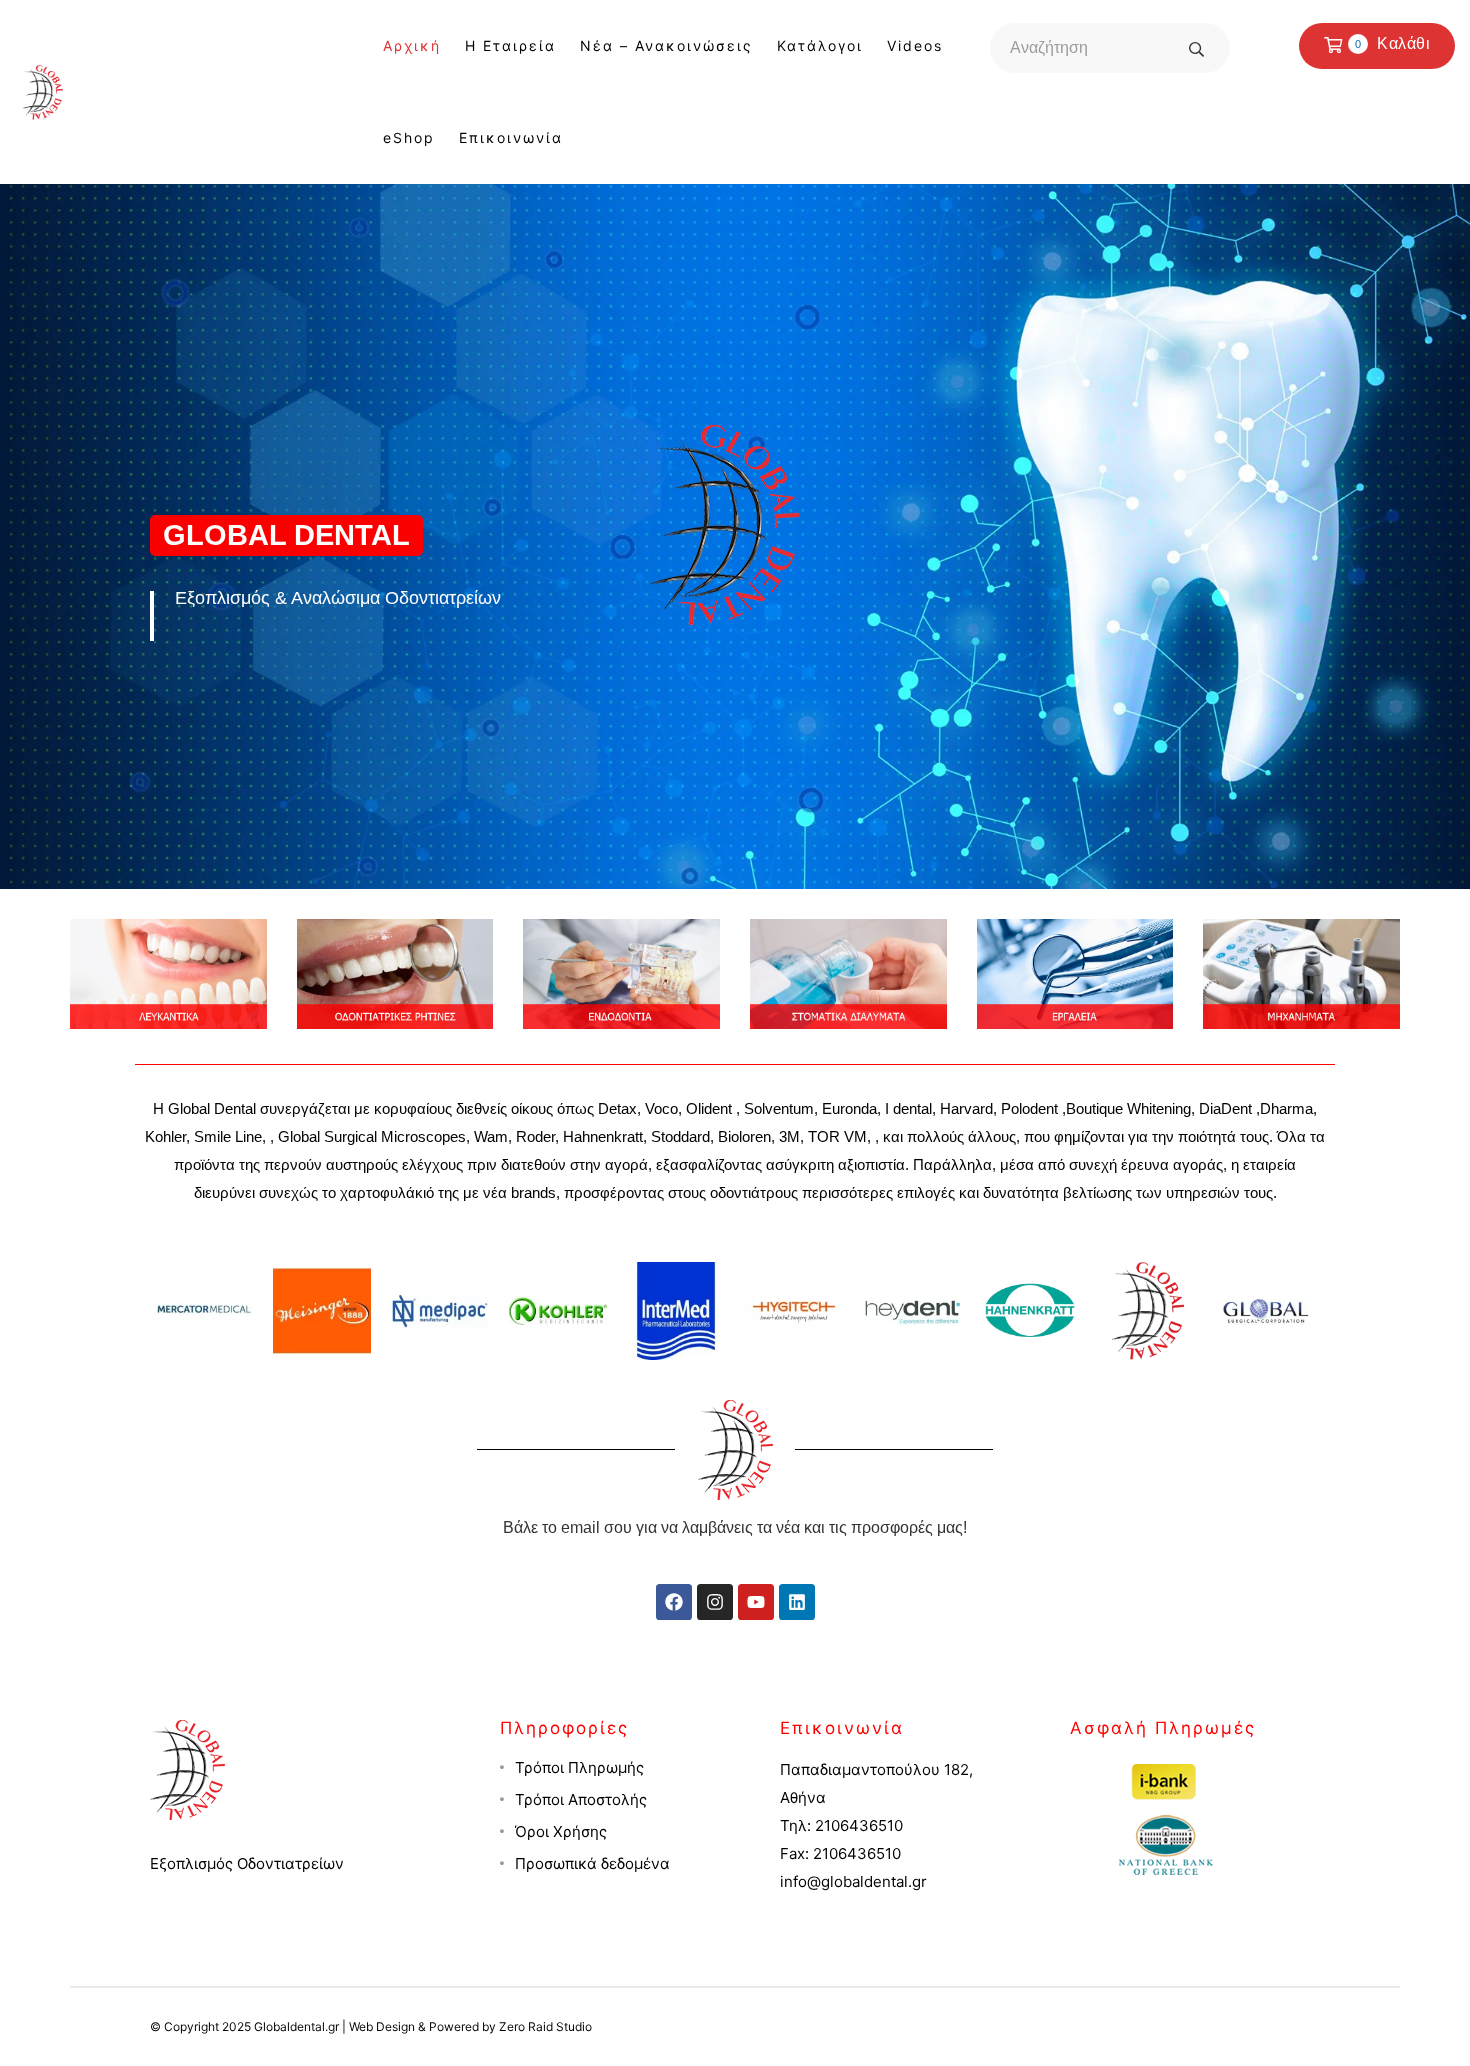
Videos (915, 45)
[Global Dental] (42, 90)
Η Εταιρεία (510, 45)
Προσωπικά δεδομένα (592, 1863)
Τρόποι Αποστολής (581, 1799)
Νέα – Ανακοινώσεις (666, 45)
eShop (409, 137)
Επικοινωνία (511, 137)
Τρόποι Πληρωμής (579, 1767)
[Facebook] (674, 1602)
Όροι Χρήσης (561, 1831)
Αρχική (412, 45)
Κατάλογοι (820, 45)
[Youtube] (756, 1602)
